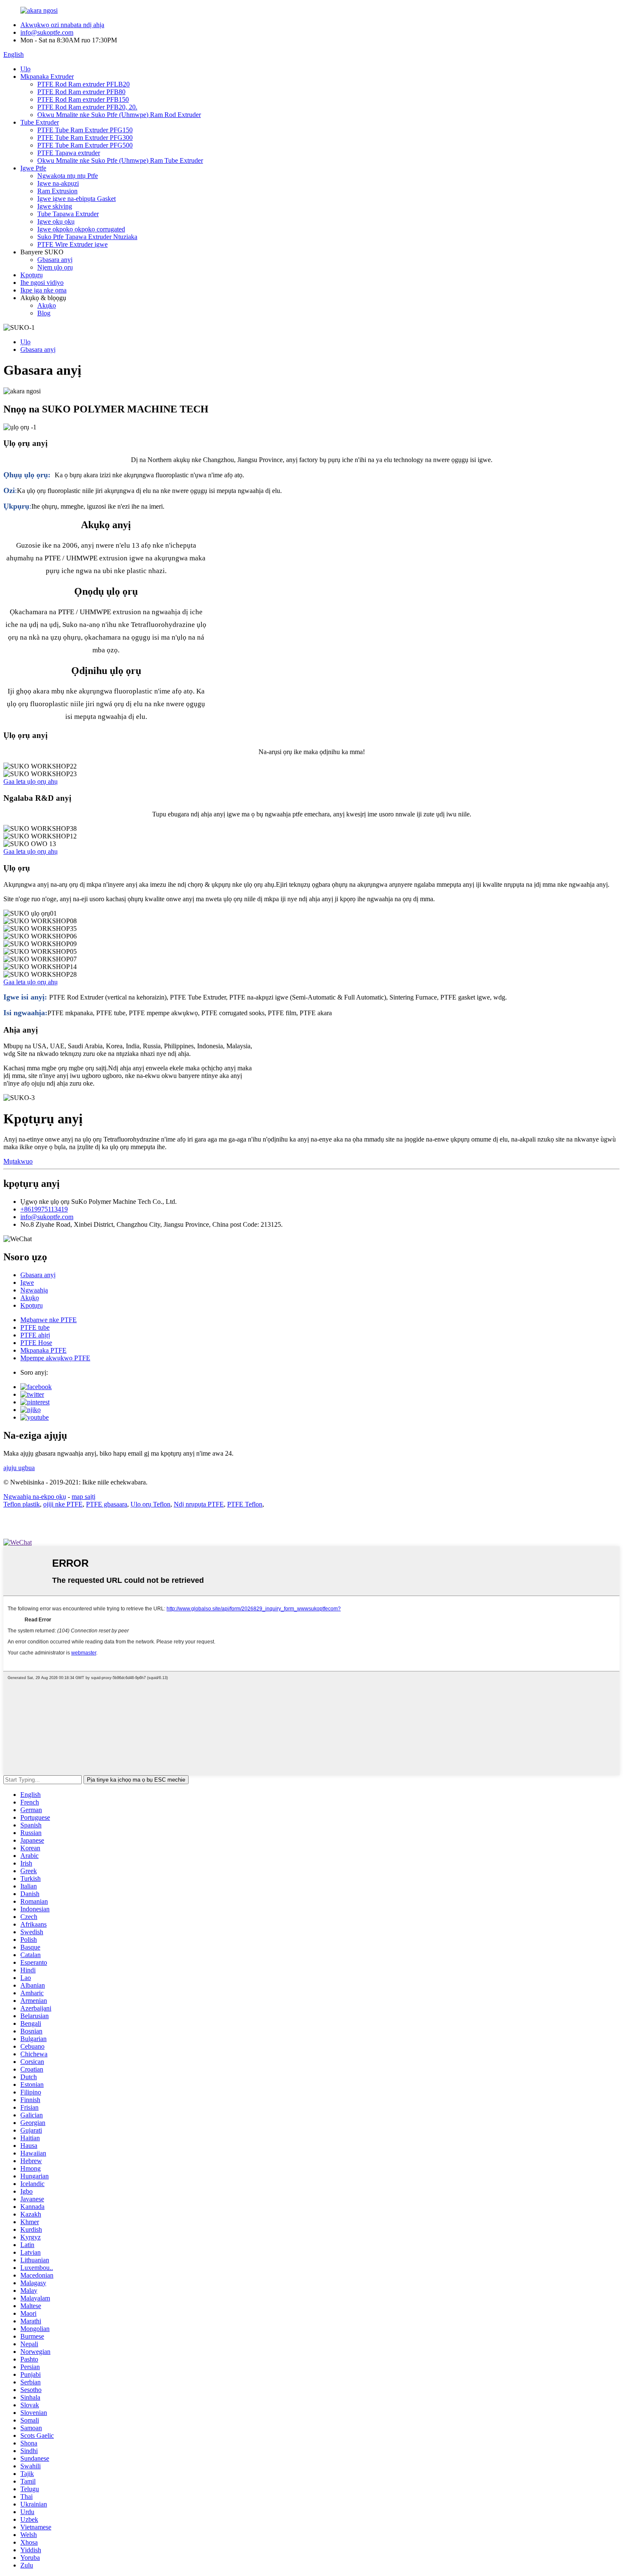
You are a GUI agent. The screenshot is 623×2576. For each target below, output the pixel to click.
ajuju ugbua (19, 1468)
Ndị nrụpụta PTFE (199, 1504)
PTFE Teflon (245, 1504)
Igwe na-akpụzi (58, 183)
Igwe (27, 1282)
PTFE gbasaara (107, 1504)
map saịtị (83, 1497)
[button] (31, 781)
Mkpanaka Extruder (47, 77)
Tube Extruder (40, 122)
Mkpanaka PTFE (43, 1350)
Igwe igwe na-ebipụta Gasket (76, 199)
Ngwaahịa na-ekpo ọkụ (35, 1497)
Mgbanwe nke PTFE (49, 1320)
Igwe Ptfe (33, 168)
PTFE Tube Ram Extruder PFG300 (85, 138)
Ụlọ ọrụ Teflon (150, 1504)
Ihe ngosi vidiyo (42, 283)
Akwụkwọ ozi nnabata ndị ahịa (62, 25)
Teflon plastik (22, 1504)
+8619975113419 (44, 1209)
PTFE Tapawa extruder (69, 153)
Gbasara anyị (55, 260)
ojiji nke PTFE (63, 1504)
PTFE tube (35, 1327)
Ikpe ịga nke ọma (43, 290)
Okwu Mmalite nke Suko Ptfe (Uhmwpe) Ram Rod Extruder (119, 115)
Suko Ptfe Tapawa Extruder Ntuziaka (87, 237)
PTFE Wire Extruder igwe (72, 244)
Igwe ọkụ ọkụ (56, 221)
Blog (44, 313)
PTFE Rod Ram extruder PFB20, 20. (87, 107)
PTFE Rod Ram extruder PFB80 (81, 92)
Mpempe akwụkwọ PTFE (55, 1358)
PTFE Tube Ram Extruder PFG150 (85, 130)
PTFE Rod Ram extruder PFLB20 (83, 84)
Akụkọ (47, 305)
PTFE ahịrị (35, 1335)
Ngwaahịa (34, 1290)
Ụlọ (25, 69)
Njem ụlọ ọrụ (55, 267)
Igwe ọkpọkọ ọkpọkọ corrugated (81, 229)
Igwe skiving (55, 206)
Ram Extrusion (57, 191)
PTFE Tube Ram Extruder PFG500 (85, 145)
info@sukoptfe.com (47, 32)
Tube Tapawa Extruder (68, 214)
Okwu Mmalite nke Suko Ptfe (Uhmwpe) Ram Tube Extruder (120, 160)
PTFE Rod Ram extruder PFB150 (83, 99)
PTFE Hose (36, 1343)
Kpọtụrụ (32, 275)
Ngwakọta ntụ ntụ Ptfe (68, 176)
